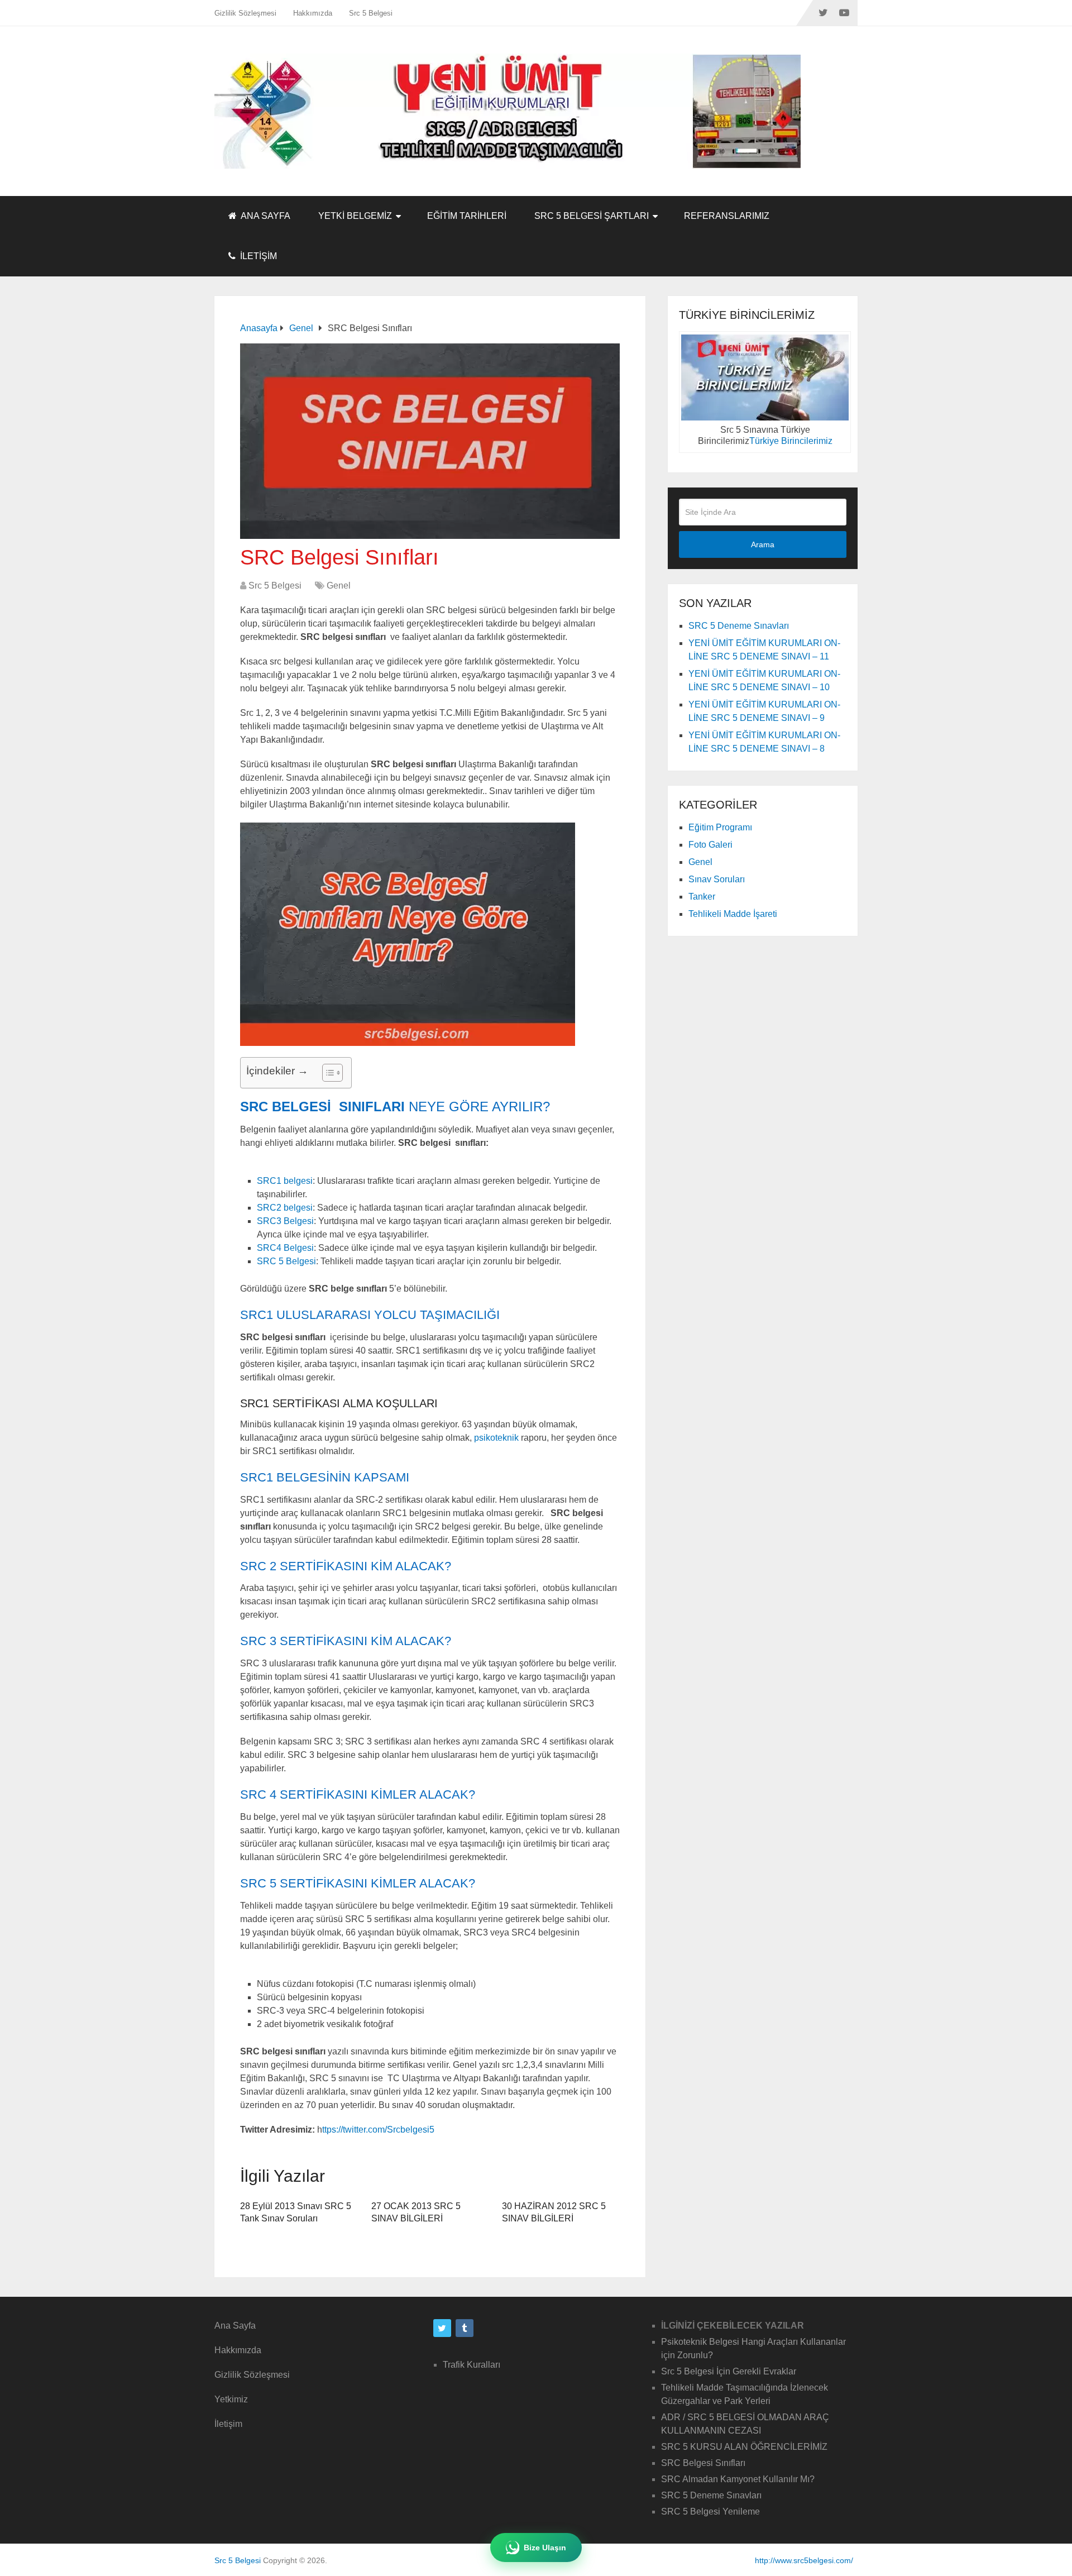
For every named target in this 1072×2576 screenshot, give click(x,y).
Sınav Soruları (717, 879)
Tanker (702, 897)
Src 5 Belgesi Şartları (592, 216)
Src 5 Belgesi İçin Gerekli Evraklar (729, 2371)
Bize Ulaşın (545, 2548)
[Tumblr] (465, 2328)
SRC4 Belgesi (285, 1248)
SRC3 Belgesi (285, 1221)
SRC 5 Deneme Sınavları (739, 626)
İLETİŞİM (257, 256)
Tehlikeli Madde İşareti (733, 914)
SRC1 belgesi (285, 1181)
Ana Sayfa (235, 2326)
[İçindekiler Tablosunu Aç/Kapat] (327, 1073)
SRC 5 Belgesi (286, 1261)
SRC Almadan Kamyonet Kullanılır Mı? (738, 2479)
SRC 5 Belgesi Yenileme (710, 2512)
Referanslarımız (727, 216)
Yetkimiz (231, 2399)
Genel (339, 586)
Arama (763, 544)
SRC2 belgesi (285, 1208)
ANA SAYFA (265, 216)
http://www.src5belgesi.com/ (804, 2560)
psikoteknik (496, 1438)
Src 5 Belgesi (371, 13)
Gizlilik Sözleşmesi (245, 13)
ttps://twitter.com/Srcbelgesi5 (378, 2130)
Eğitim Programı (720, 827)
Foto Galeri (710, 845)
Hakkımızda (313, 13)
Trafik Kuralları (472, 2365)
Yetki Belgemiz (355, 216)
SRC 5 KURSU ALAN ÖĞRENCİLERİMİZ (744, 2447)
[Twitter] (442, 2328)
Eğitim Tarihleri (467, 216)
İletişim (228, 2424)
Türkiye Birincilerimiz (791, 441)
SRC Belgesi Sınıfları (703, 2463)
